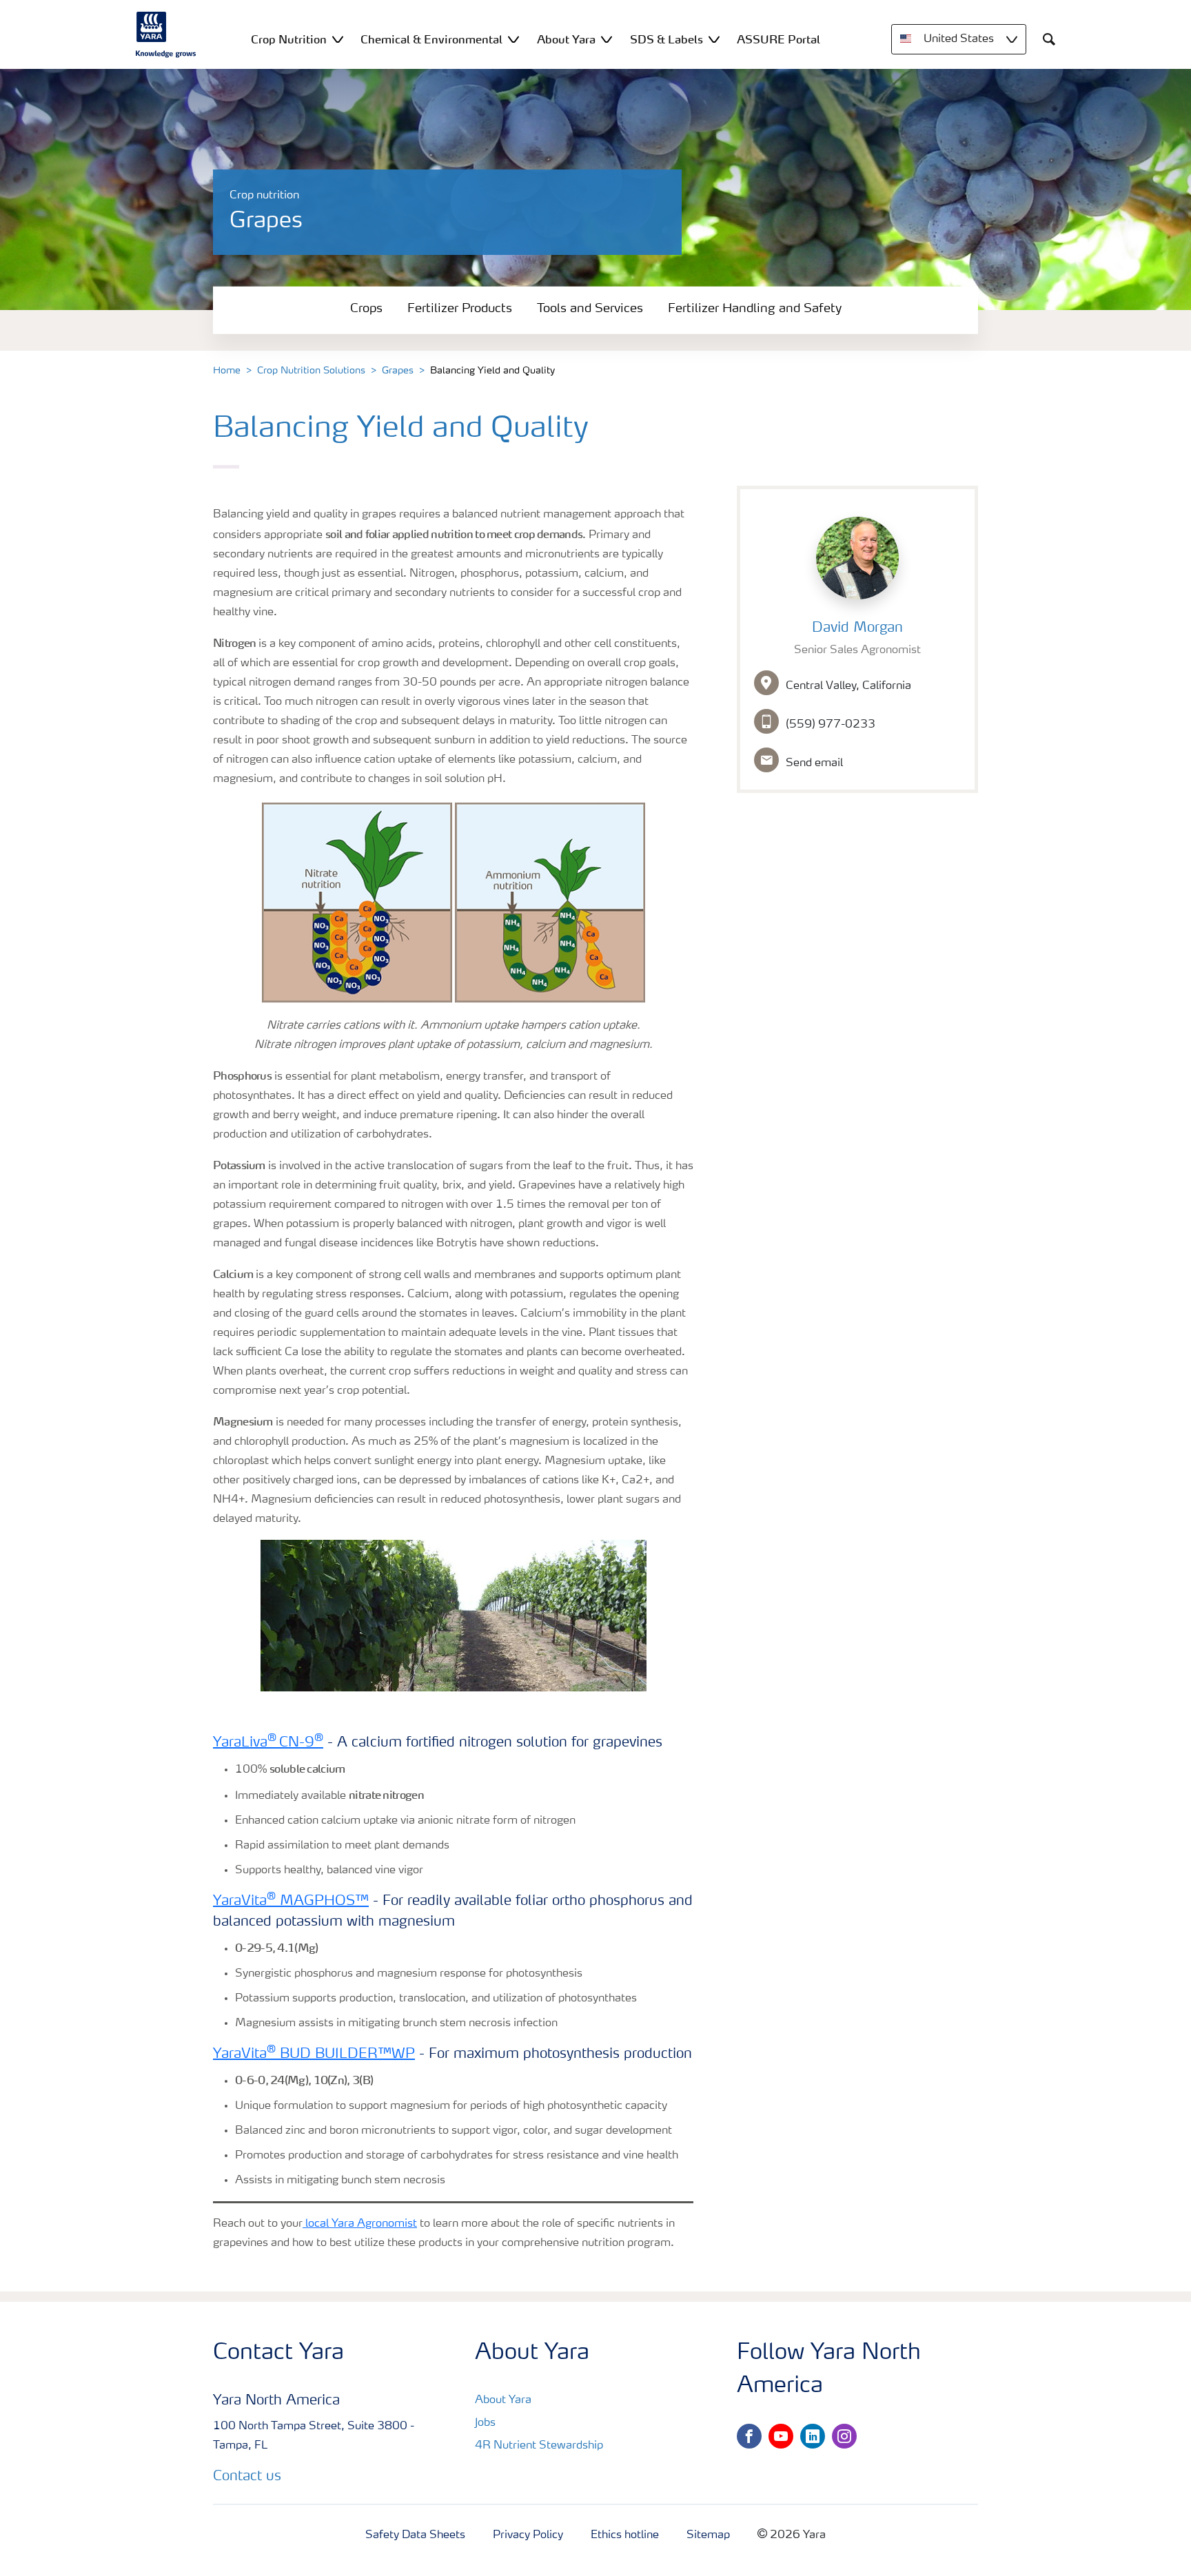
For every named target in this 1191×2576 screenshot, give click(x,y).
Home (227, 371)
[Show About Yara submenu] (607, 39)
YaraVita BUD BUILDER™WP (314, 2054)
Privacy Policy (528, 2535)
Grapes (398, 371)
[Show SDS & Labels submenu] (714, 39)
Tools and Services (590, 309)
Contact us (247, 2477)
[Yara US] (166, 34)
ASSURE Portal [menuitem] (778, 39)
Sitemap (708, 2535)
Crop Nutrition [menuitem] (289, 39)
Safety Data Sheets (415, 2535)
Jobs (485, 2423)
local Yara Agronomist (360, 2224)
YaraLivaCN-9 (268, 1743)
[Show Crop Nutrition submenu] (338, 39)
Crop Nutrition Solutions (311, 371)
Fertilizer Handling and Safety (755, 309)
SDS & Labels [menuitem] (666, 39)
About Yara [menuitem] (566, 39)
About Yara (503, 2400)
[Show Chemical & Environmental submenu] (513, 39)
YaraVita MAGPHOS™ (291, 1902)
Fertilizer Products (460, 309)
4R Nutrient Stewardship (539, 2446)
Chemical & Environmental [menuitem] (431, 39)
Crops (366, 309)
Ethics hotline (625, 2535)
